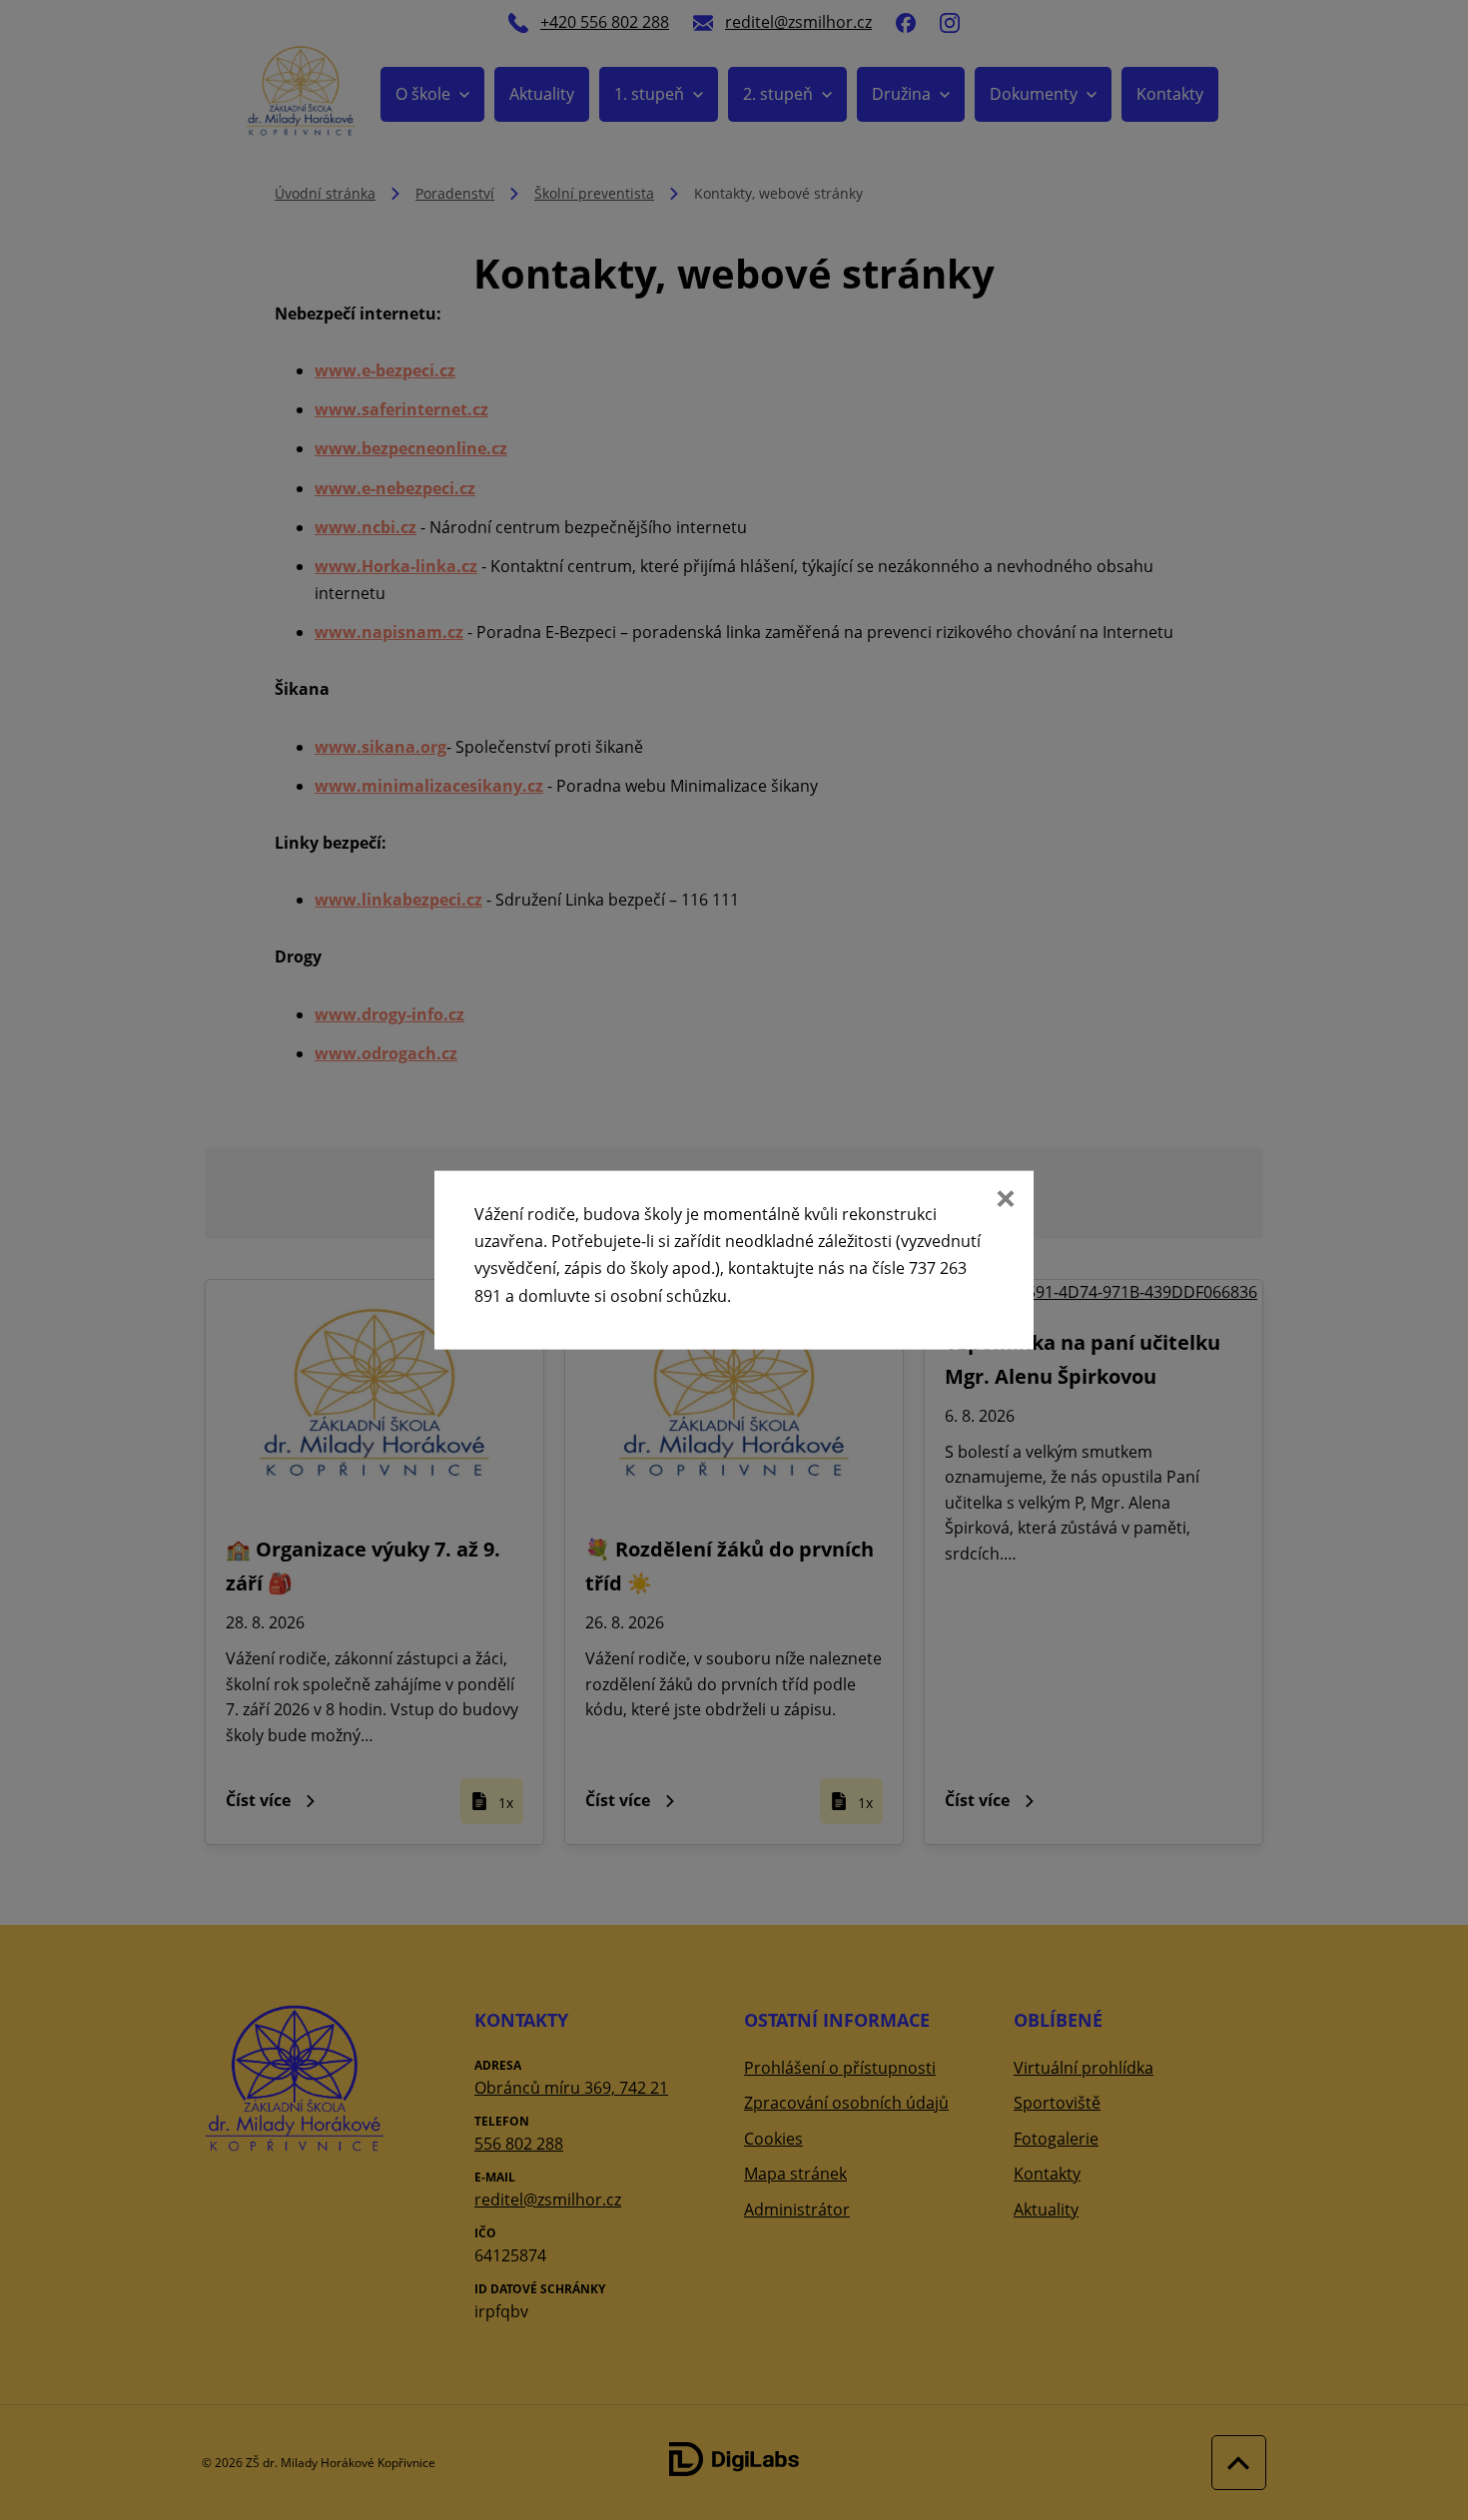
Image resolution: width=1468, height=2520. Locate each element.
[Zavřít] (1004, 1201)
